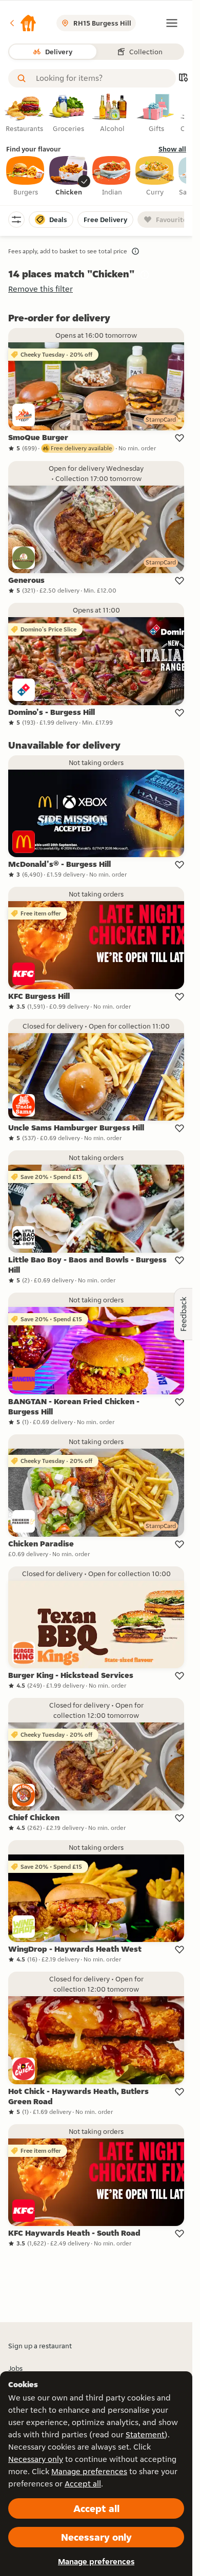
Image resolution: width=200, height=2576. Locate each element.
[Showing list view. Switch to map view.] (183, 79)
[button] (23, 23)
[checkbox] (26, 177)
